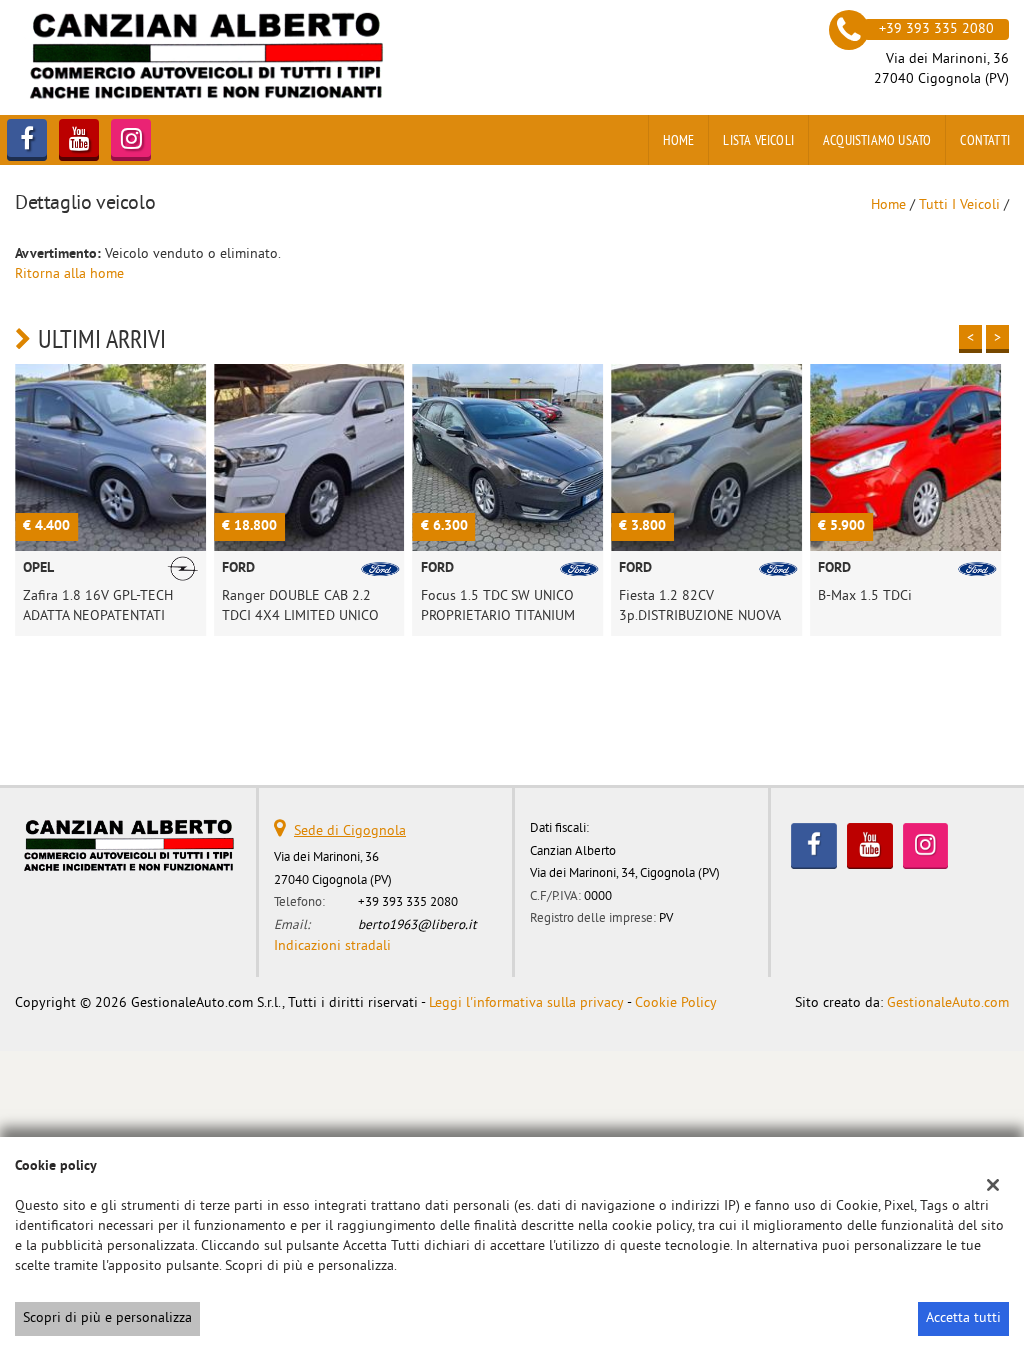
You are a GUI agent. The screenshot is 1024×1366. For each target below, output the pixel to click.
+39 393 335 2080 (408, 902)
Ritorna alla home (69, 274)
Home (679, 140)
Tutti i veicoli (959, 205)
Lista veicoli (758, 140)
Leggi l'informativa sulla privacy (526, 1003)
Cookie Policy (676, 1003)
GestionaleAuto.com (948, 1003)
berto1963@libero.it (417, 925)
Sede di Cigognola (350, 831)
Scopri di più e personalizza (107, 1318)
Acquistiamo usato (877, 140)
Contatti (985, 140)
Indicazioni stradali (332, 946)
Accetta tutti (963, 1318)
